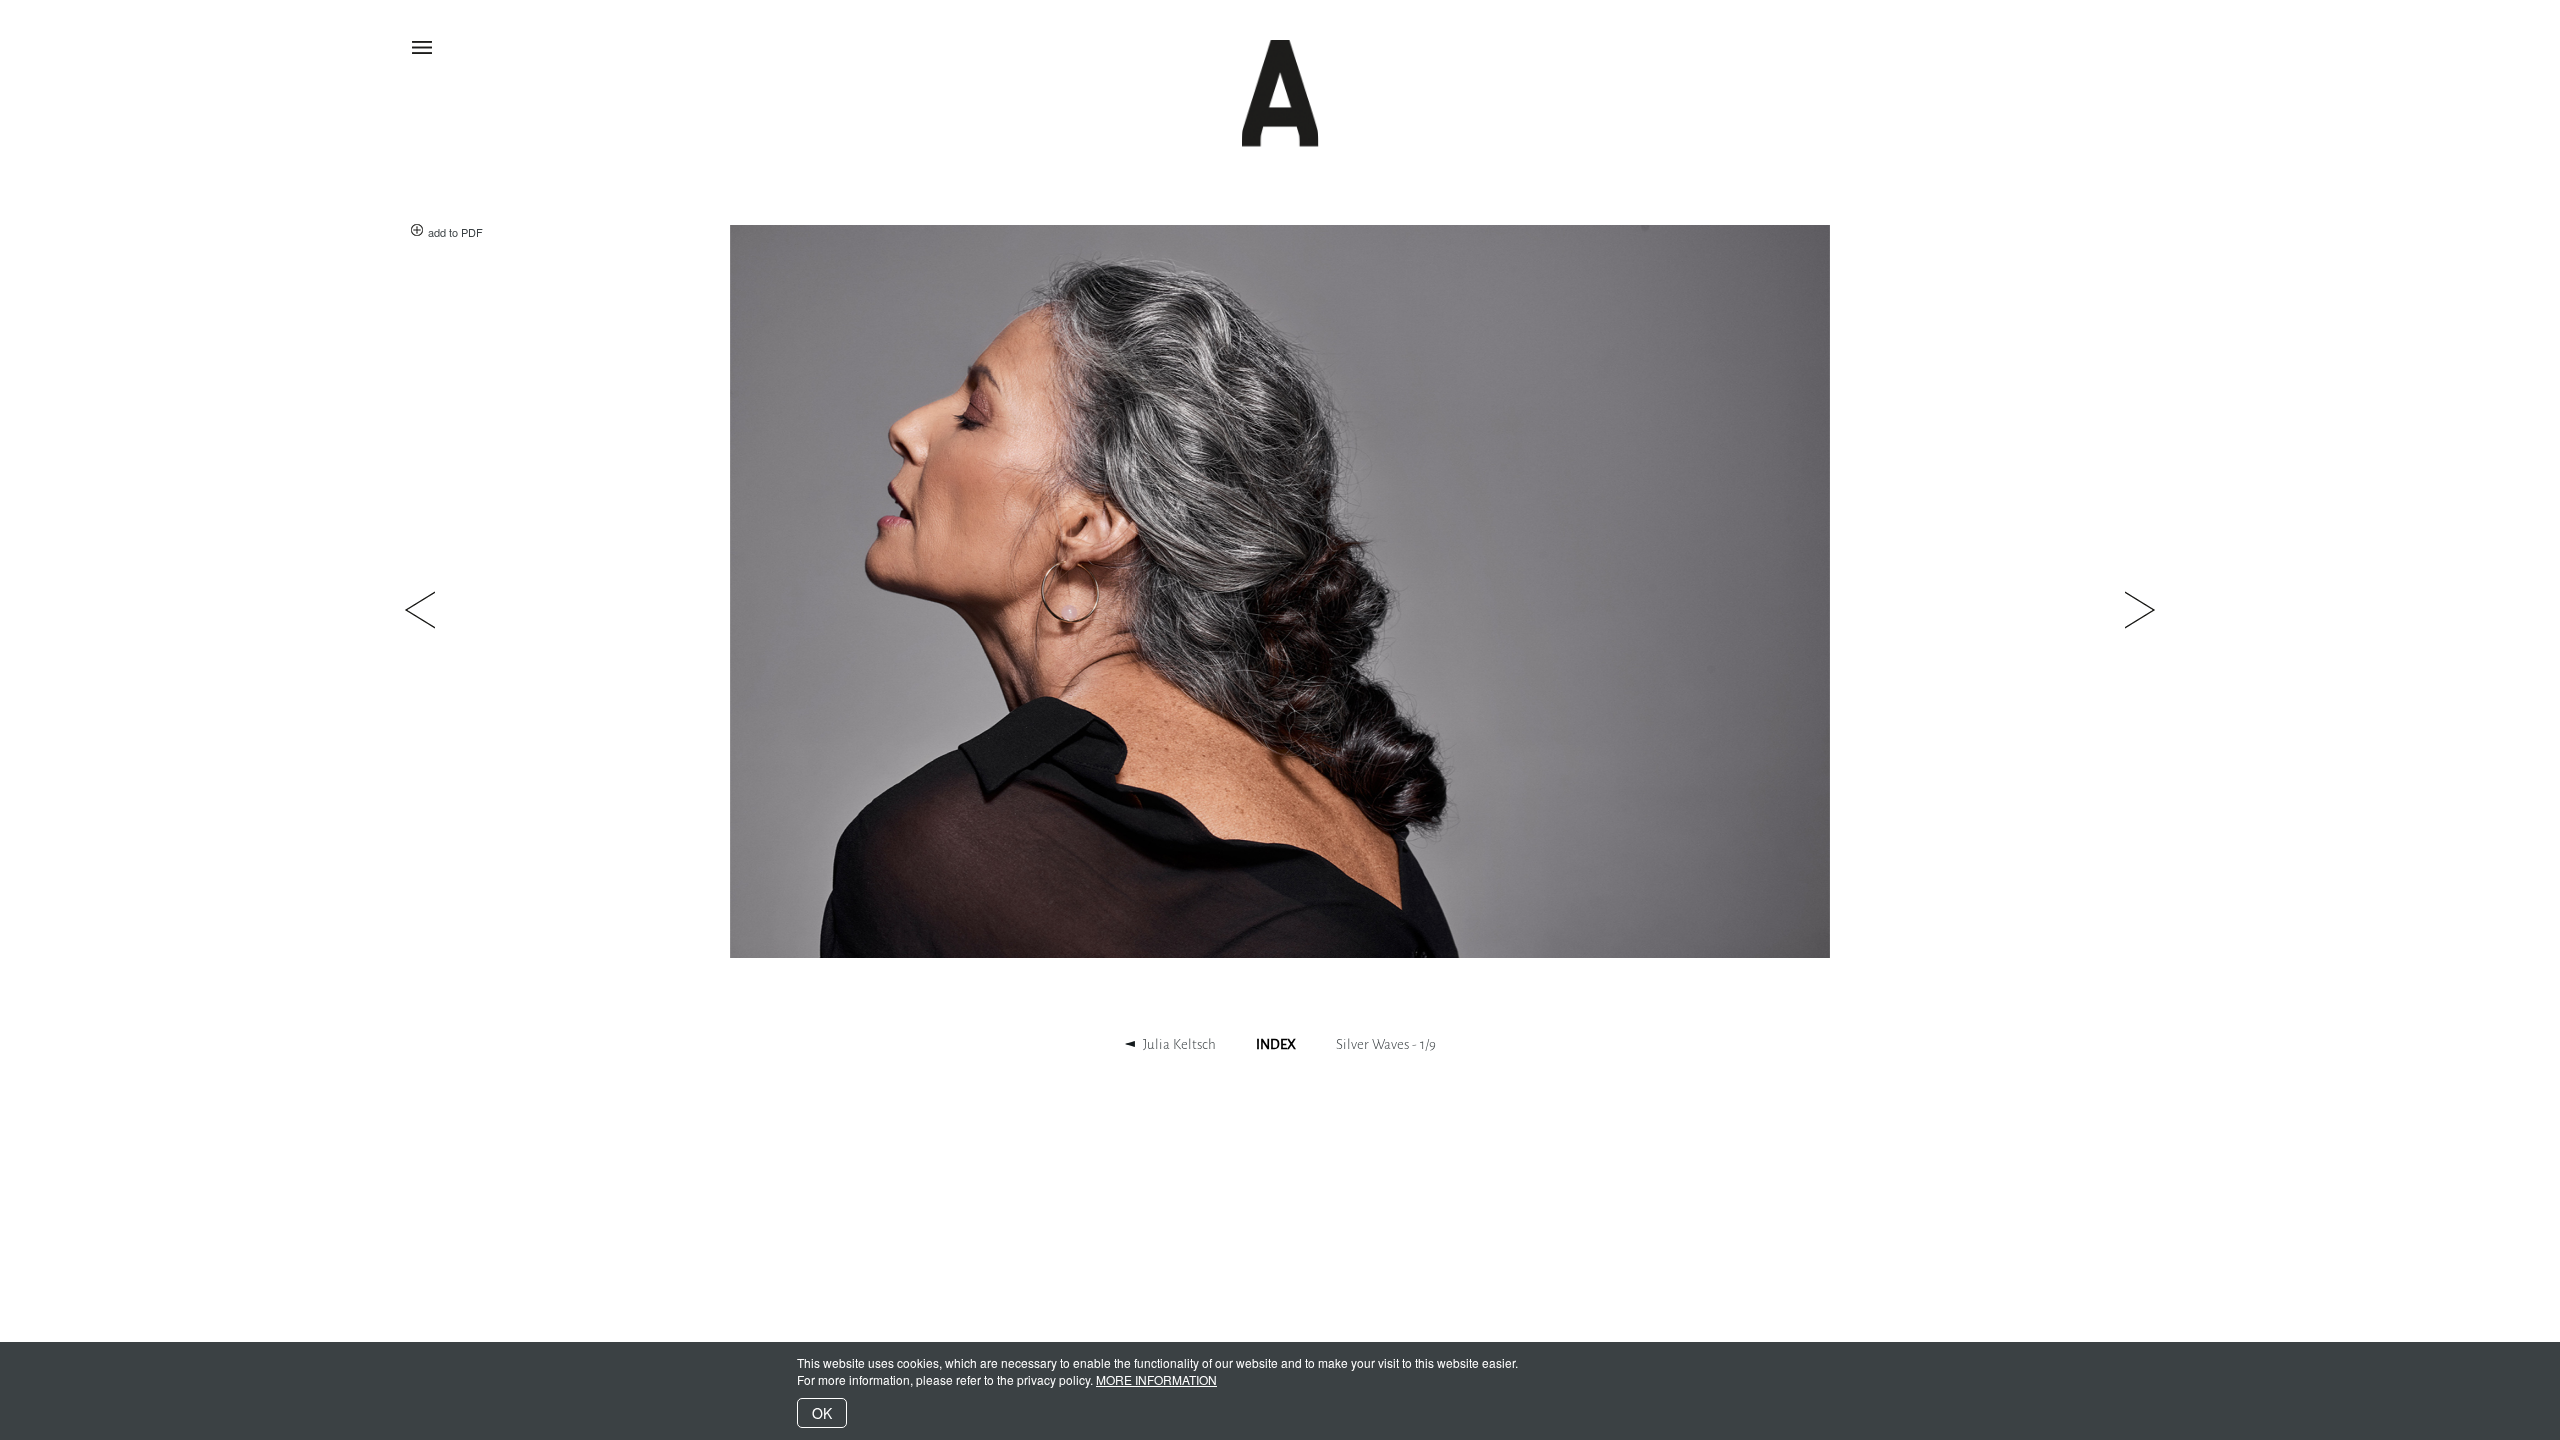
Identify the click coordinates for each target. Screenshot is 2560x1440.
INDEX (1276, 1044)
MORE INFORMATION (1156, 1379)
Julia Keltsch (1179, 1044)
